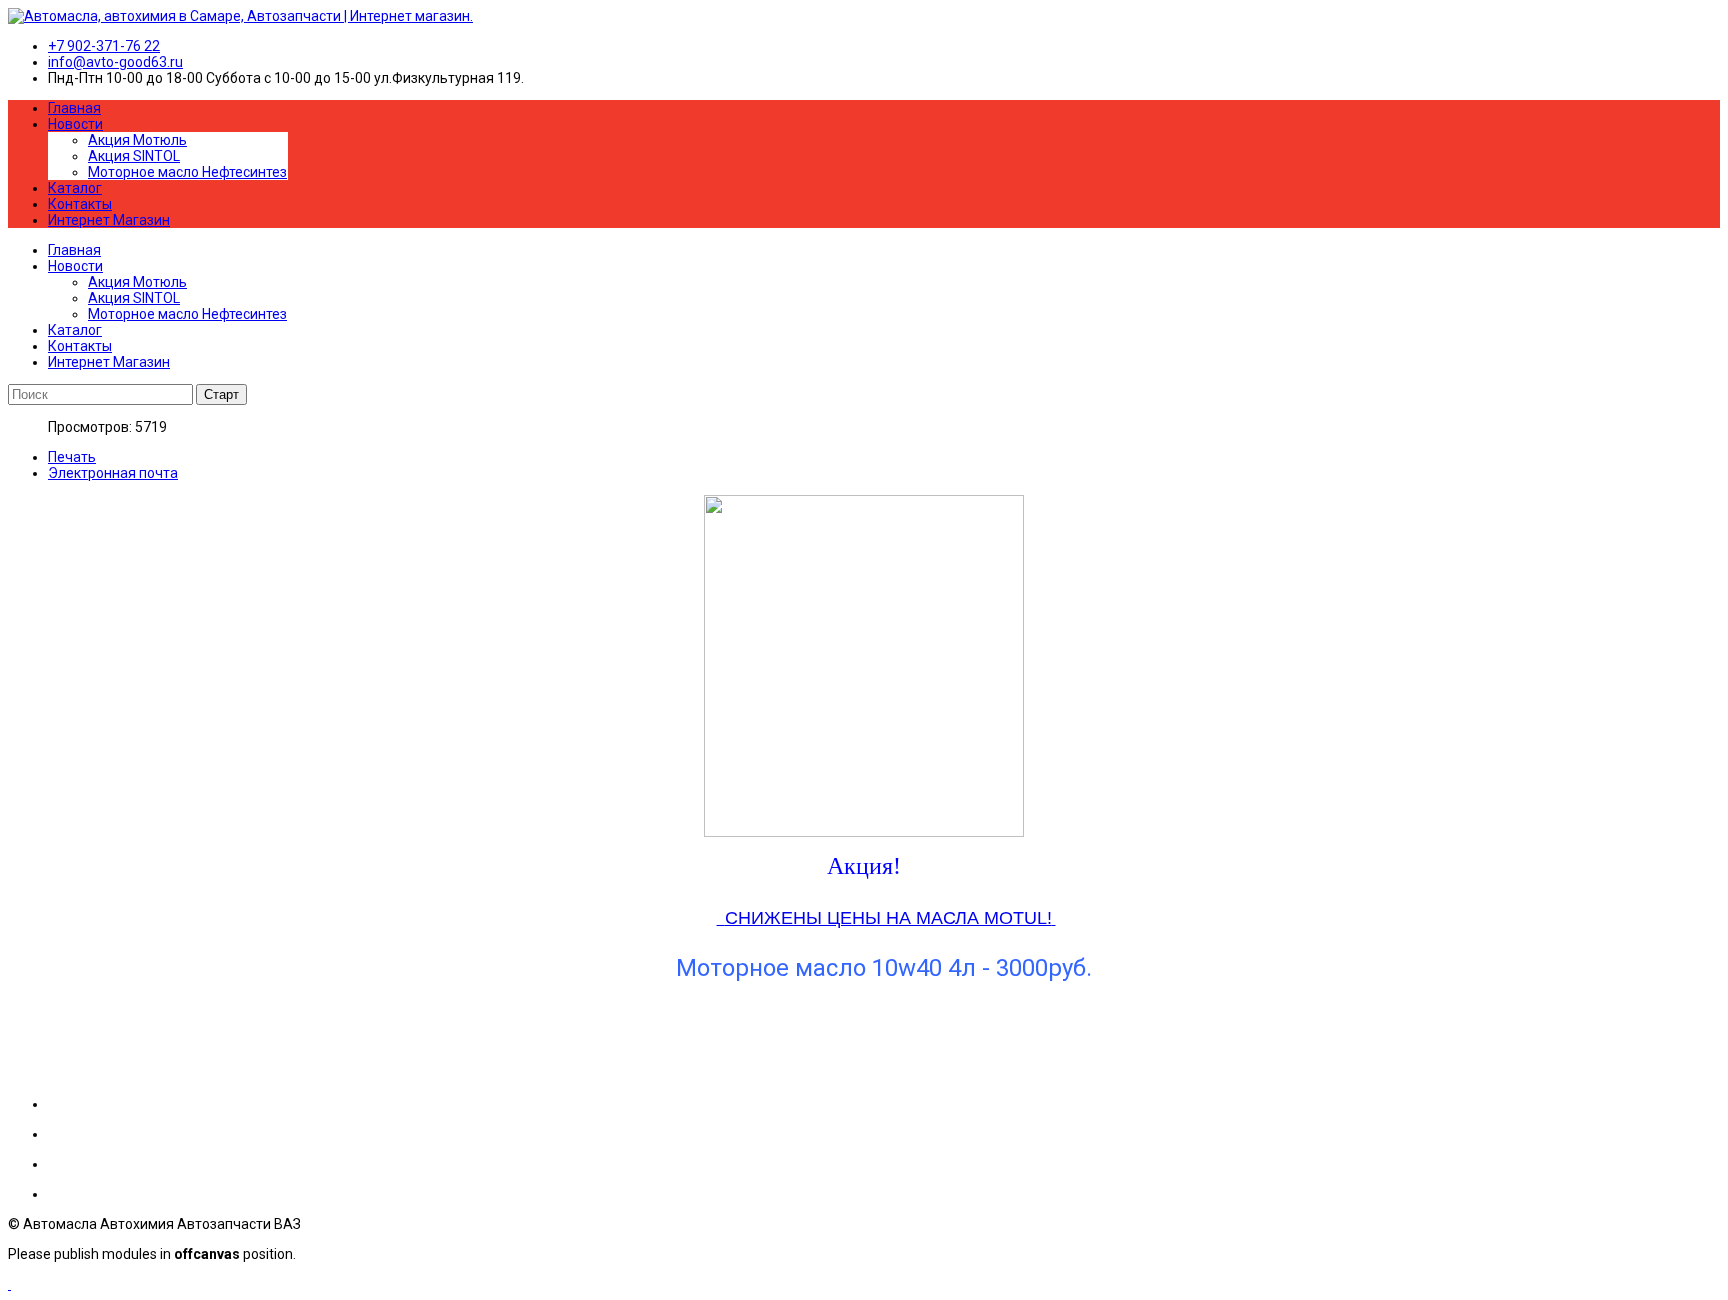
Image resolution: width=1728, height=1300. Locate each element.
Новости (75, 124)
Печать (72, 457)
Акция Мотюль (137, 140)
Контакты (80, 204)
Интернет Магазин (109, 220)
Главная (74, 108)
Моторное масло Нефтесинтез (187, 172)
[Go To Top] (9, 1284)
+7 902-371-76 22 (104, 46)
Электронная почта (113, 473)
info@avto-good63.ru (115, 62)
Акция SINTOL (134, 156)
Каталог (75, 188)
